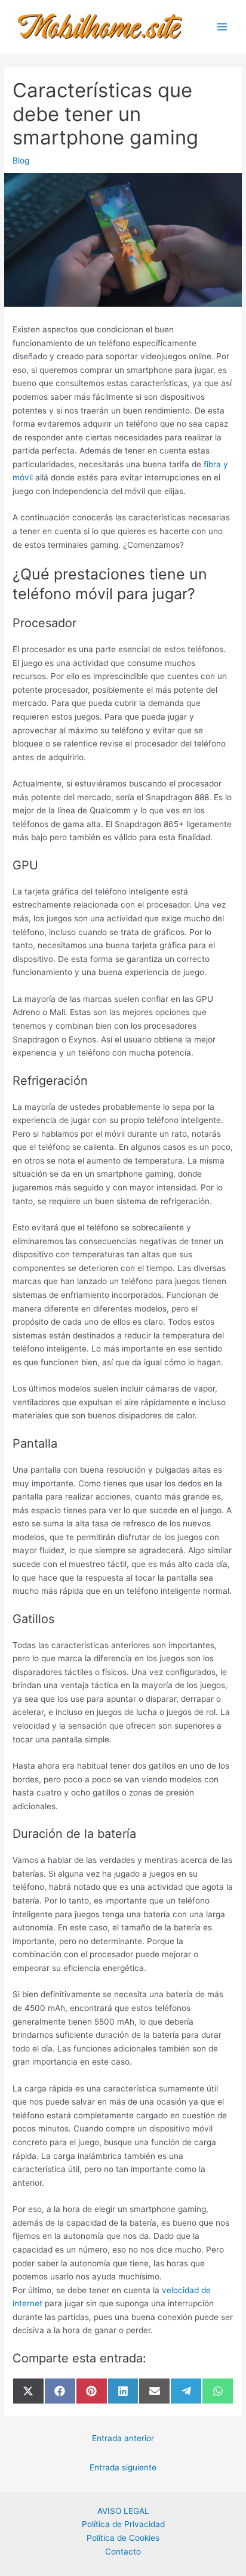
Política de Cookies (123, 2538)
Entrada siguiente (123, 2467)
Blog (21, 161)
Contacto (123, 2552)
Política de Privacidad (123, 2524)
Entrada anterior (123, 2438)
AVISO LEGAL (123, 2511)
